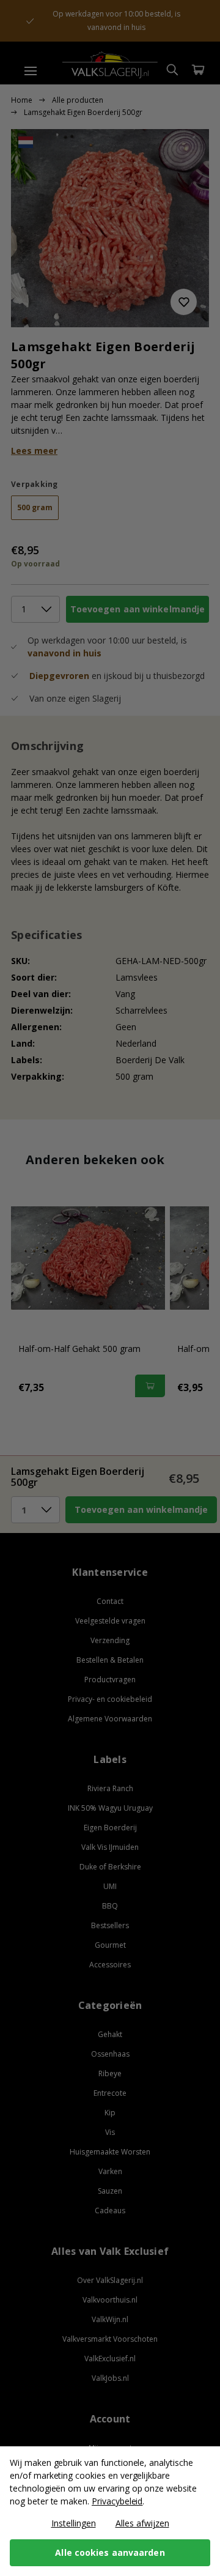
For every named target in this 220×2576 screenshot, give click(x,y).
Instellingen (74, 2523)
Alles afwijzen (142, 2523)
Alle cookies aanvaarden (110, 2552)
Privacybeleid (117, 2501)
